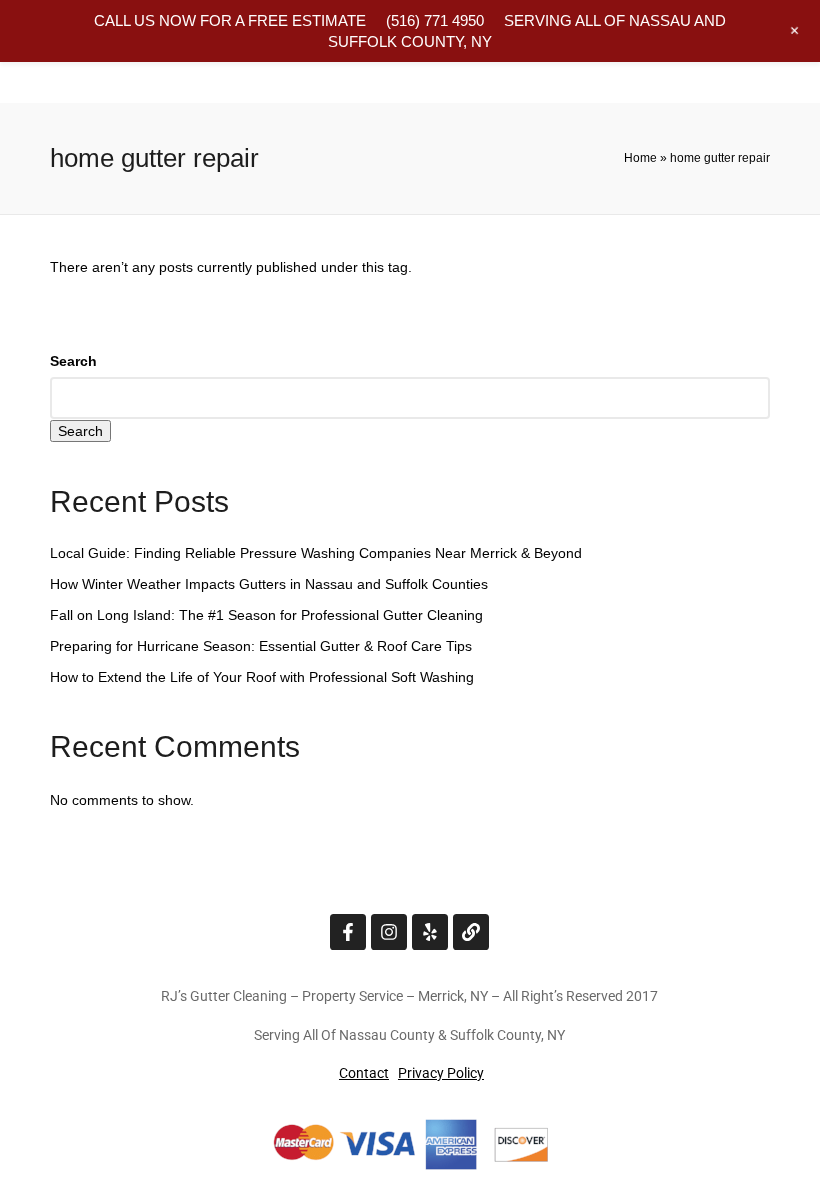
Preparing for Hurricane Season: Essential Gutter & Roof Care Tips (261, 646)
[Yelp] (430, 932)
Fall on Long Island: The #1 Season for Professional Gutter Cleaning (266, 615)
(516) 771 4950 (435, 20)
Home (640, 158)
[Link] (471, 932)
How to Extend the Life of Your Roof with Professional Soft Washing (262, 677)
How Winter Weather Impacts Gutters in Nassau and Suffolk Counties (269, 584)
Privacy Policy (441, 1073)
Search (73, 361)
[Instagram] (389, 932)
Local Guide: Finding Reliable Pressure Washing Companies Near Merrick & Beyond (316, 553)
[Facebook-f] (348, 932)
